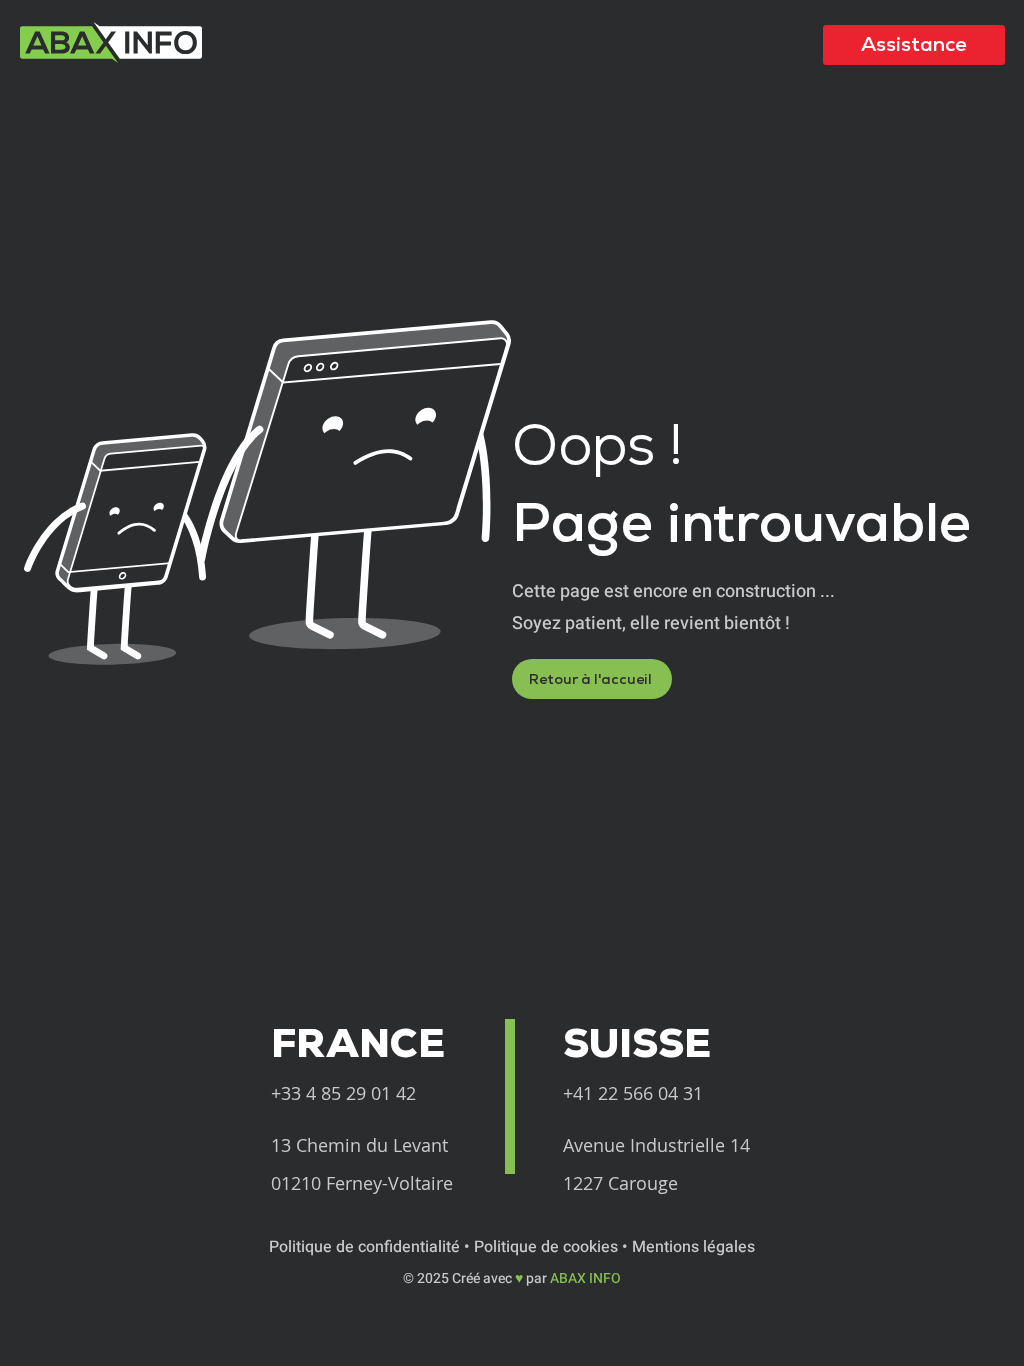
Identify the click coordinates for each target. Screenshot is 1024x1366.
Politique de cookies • (553, 1247)
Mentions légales (693, 1247)
